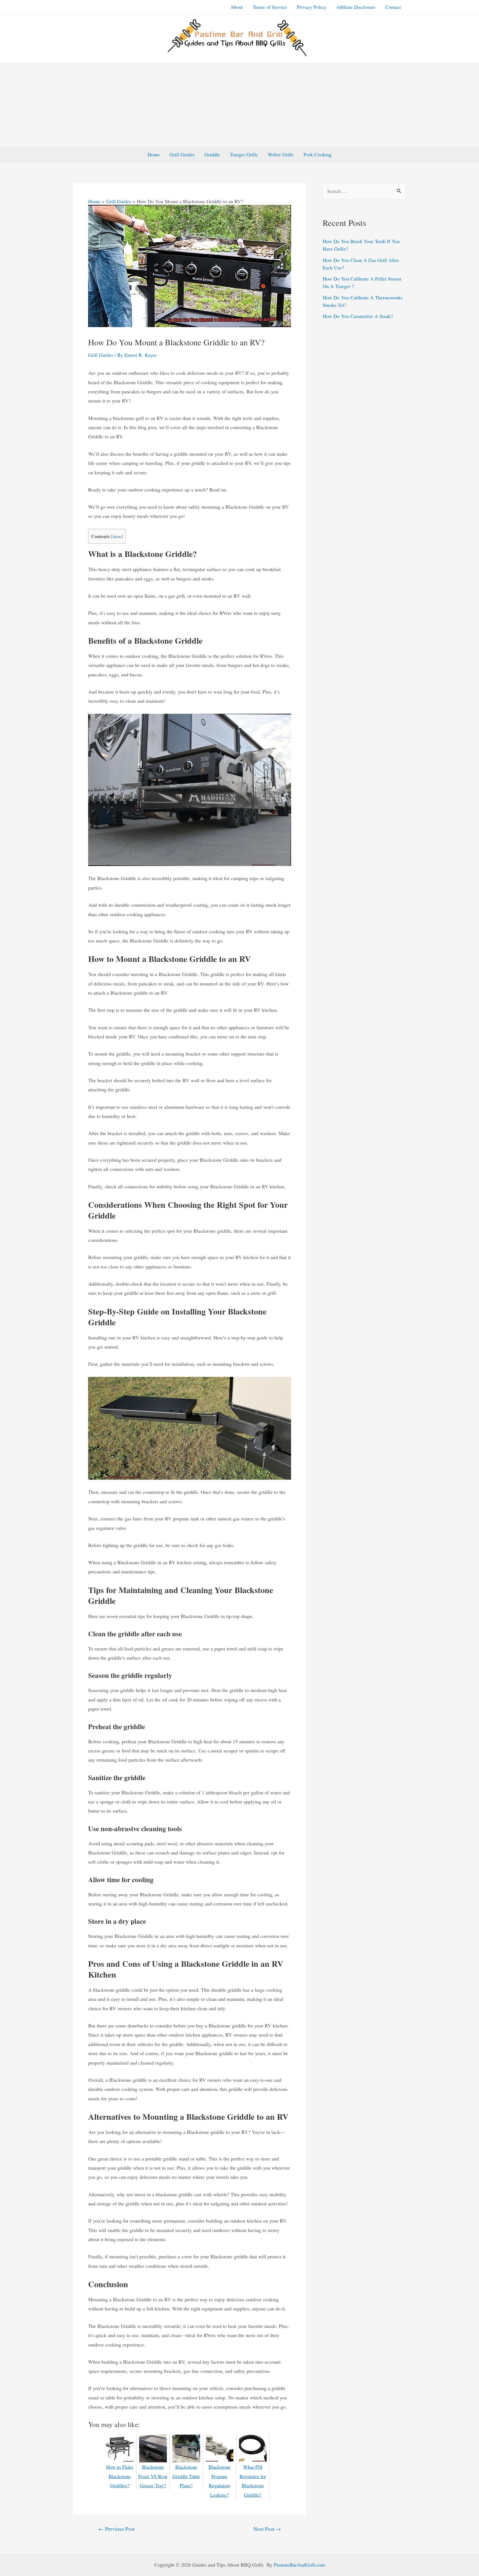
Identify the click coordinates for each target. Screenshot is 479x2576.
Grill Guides (182, 154)
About (237, 7)
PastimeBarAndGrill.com (299, 2565)
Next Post (267, 2529)
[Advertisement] (239, 105)
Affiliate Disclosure (356, 7)
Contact (393, 7)
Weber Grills (281, 154)
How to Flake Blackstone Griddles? (120, 2476)
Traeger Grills (244, 154)
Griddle (212, 154)
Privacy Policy (312, 7)
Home (154, 154)
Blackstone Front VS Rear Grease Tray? (153, 2476)
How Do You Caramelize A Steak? (358, 316)
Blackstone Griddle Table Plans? (186, 2476)
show (117, 536)
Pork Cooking (318, 154)
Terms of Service (270, 7)
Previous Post (116, 2529)
